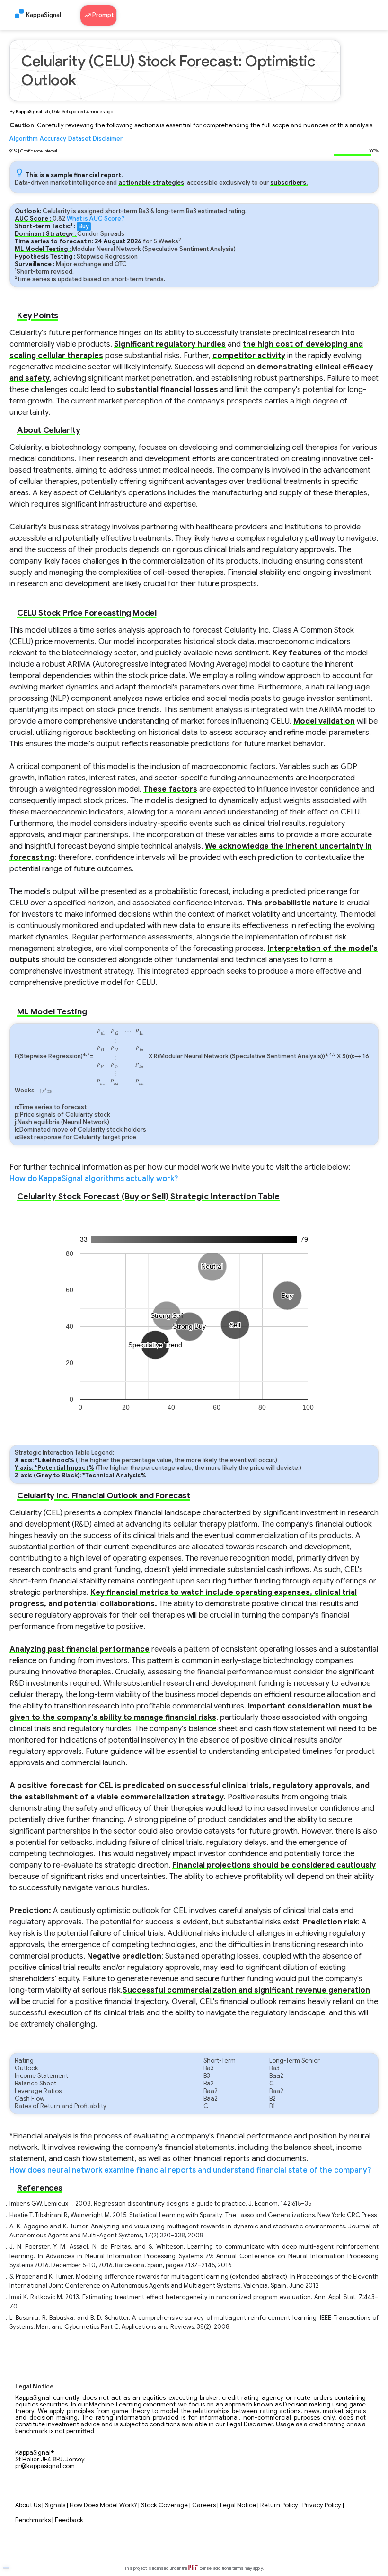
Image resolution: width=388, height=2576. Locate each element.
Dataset (79, 139)
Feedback (69, 2520)
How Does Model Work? (103, 2505)
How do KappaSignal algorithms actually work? (94, 1179)
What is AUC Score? (96, 219)
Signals (55, 2505)
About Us (28, 2505)
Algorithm (24, 139)
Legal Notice (238, 2505)
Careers (204, 2505)
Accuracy (53, 139)
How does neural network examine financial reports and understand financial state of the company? (190, 2170)
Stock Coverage (164, 2505)
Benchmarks (33, 2520)
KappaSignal (44, 15)
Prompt (102, 15)
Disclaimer (108, 139)
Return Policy (279, 2505)
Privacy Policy (322, 2505)
